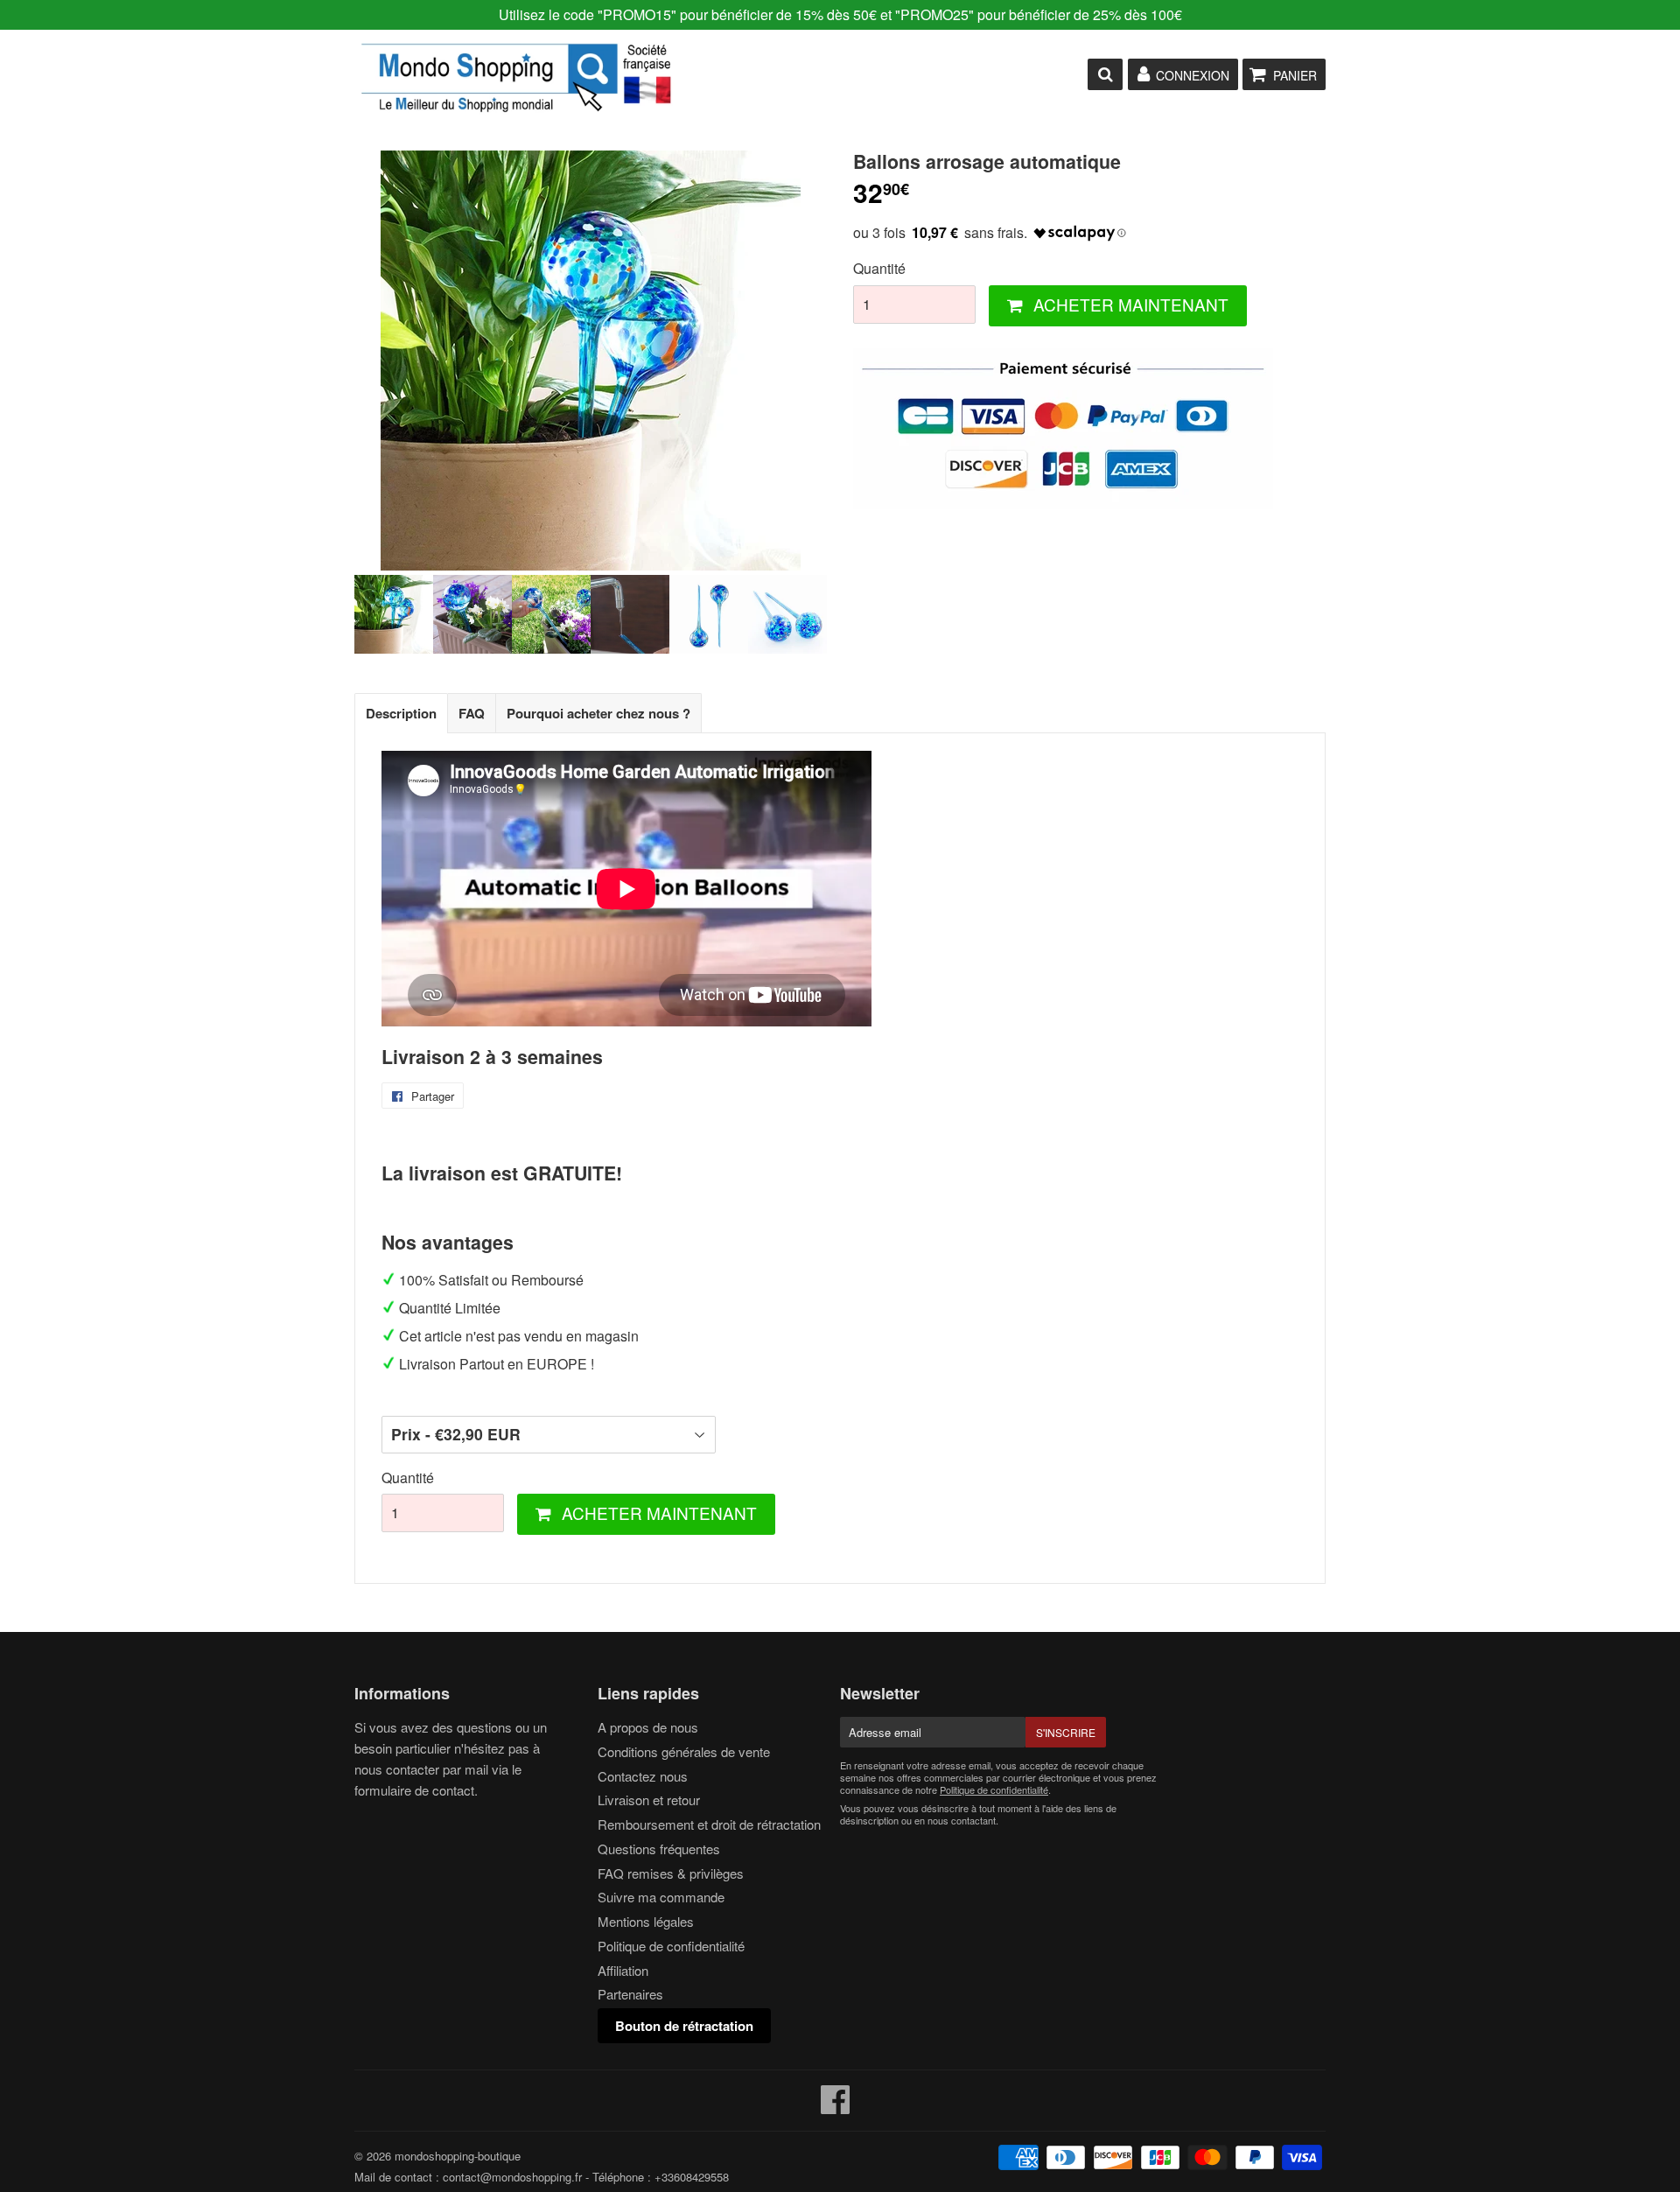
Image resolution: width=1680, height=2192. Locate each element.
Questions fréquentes (659, 1849)
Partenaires (630, 1994)
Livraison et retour (649, 1800)
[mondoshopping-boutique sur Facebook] (836, 2107)
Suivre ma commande (661, 1897)
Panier (1295, 75)
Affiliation (623, 1970)
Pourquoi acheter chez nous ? (598, 713)
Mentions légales (646, 1921)
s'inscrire (1066, 1732)
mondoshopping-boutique (458, 2156)
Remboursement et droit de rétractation (709, 1824)
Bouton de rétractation (684, 2026)
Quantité (879, 268)
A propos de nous (648, 1727)
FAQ (472, 713)
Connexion (1193, 75)
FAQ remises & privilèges (671, 1873)
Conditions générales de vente (684, 1751)
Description (401, 713)
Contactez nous (643, 1776)
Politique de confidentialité (671, 1946)
